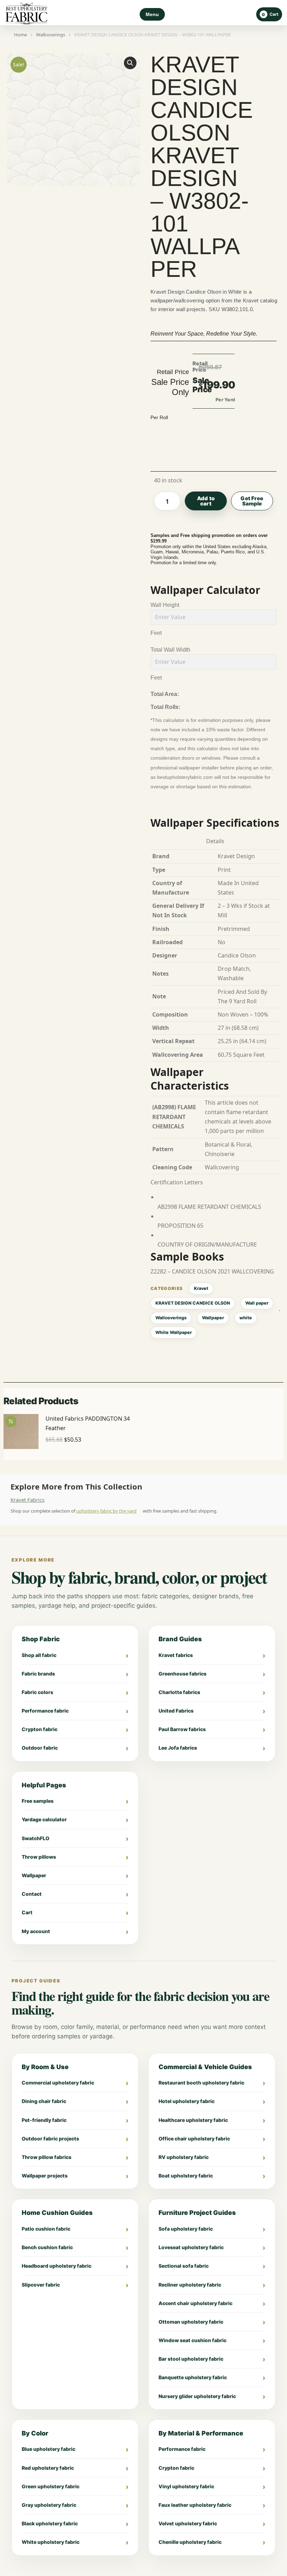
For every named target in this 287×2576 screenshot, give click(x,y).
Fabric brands (38, 1674)
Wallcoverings (171, 1318)
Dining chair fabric (44, 2101)
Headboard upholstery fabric (57, 2266)
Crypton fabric (40, 1729)
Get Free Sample (252, 501)
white (246, 1318)
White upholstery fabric (51, 2542)
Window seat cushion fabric (192, 2340)
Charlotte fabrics (179, 1692)
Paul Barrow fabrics (182, 1729)
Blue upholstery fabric (48, 2449)
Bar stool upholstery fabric (191, 2359)
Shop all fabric (39, 1655)
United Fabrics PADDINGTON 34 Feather (88, 1423)
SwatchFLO (36, 1838)
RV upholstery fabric (184, 2157)
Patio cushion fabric (46, 2229)
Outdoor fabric (40, 1748)
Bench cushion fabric (47, 2247)
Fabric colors (37, 1692)
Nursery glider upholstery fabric (197, 2396)
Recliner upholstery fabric (190, 2285)
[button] (130, 63)
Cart (27, 1912)
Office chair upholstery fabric (194, 2139)
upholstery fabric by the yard (106, 1511)
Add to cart (206, 501)
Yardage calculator (44, 1819)
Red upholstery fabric (48, 2468)
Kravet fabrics (176, 1655)
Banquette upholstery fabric (193, 2377)
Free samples (38, 1801)
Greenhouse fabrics (183, 1674)
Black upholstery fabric (50, 2523)
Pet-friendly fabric (44, 2120)
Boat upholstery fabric (186, 2176)
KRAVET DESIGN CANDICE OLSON (193, 1303)
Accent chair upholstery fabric (195, 2303)
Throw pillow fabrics (47, 2157)
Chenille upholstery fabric (190, 2542)
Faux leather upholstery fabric (195, 2505)
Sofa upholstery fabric (186, 2229)
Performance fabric (45, 1711)
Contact (32, 1894)
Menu (152, 14)
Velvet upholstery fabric (188, 2523)
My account (36, 1931)
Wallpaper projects (45, 2176)
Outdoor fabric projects (50, 2139)
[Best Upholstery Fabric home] (27, 15)
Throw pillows (39, 1857)
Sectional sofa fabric (184, 2266)
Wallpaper (213, 1318)
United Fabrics (176, 1711)
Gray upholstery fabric (49, 2505)
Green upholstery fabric (51, 2486)
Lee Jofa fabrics (178, 1748)
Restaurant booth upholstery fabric (201, 2083)
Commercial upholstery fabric (58, 2083)
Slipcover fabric (41, 2285)
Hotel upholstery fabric (187, 2101)
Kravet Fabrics (27, 1500)
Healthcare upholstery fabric (193, 2120)
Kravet (201, 1288)
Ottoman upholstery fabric (191, 2322)
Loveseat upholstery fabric (191, 2247)
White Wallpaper (174, 1332)
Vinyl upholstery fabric (186, 2486)
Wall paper (257, 1303)
